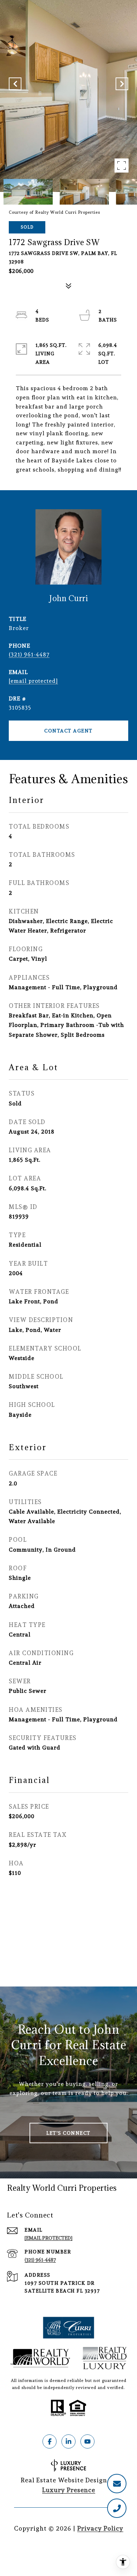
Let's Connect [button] (68, 2133)
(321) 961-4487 (29, 654)
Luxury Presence (69, 2490)
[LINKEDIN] (68, 2441)
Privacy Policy (100, 2528)
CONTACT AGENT (68, 731)
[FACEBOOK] (50, 2441)
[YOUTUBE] (87, 2441)
